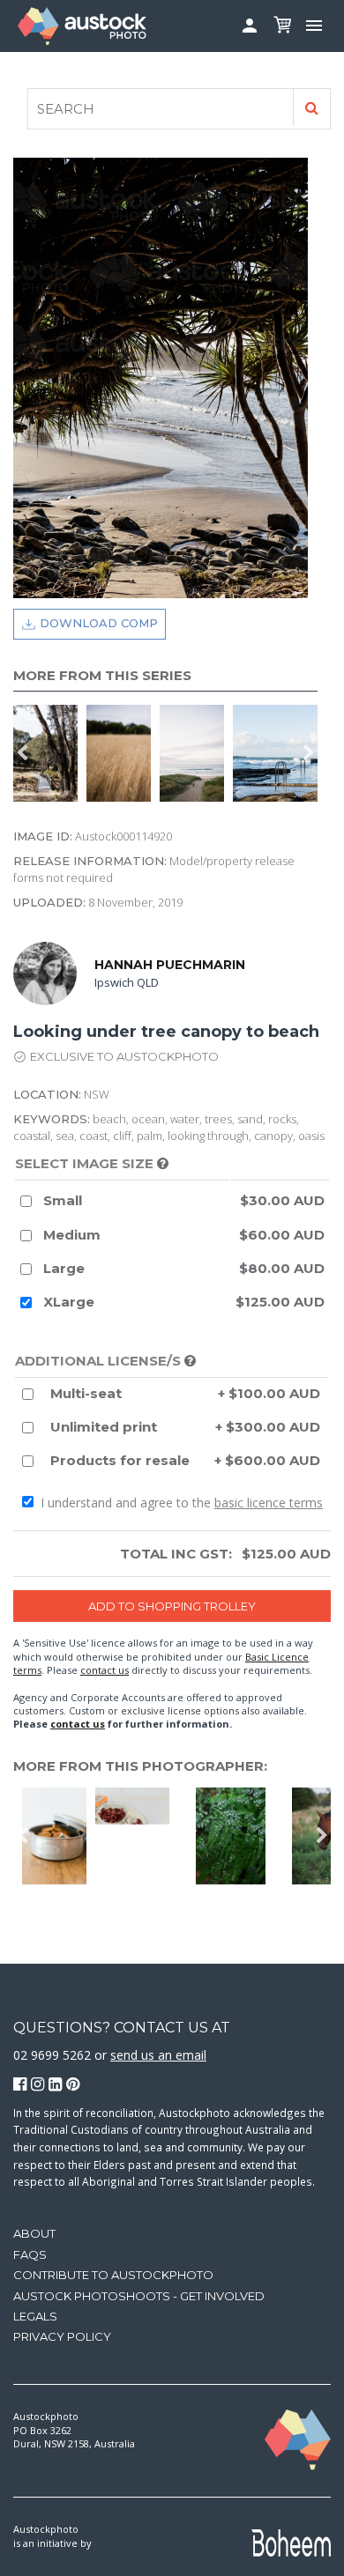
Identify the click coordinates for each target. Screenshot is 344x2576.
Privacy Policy (62, 2336)
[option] (50, 753)
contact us (105, 1670)
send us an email (158, 2055)
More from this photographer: (140, 1766)
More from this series (102, 675)
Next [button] (309, 753)
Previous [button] (22, 753)
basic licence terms (269, 1503)
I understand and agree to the (180, 1503)
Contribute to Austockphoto (113, 2275)
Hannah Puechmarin (170, 965)
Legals (35, 2316)
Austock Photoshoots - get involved (139, 2296)
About (34, 2233)
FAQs (30, 2254)
